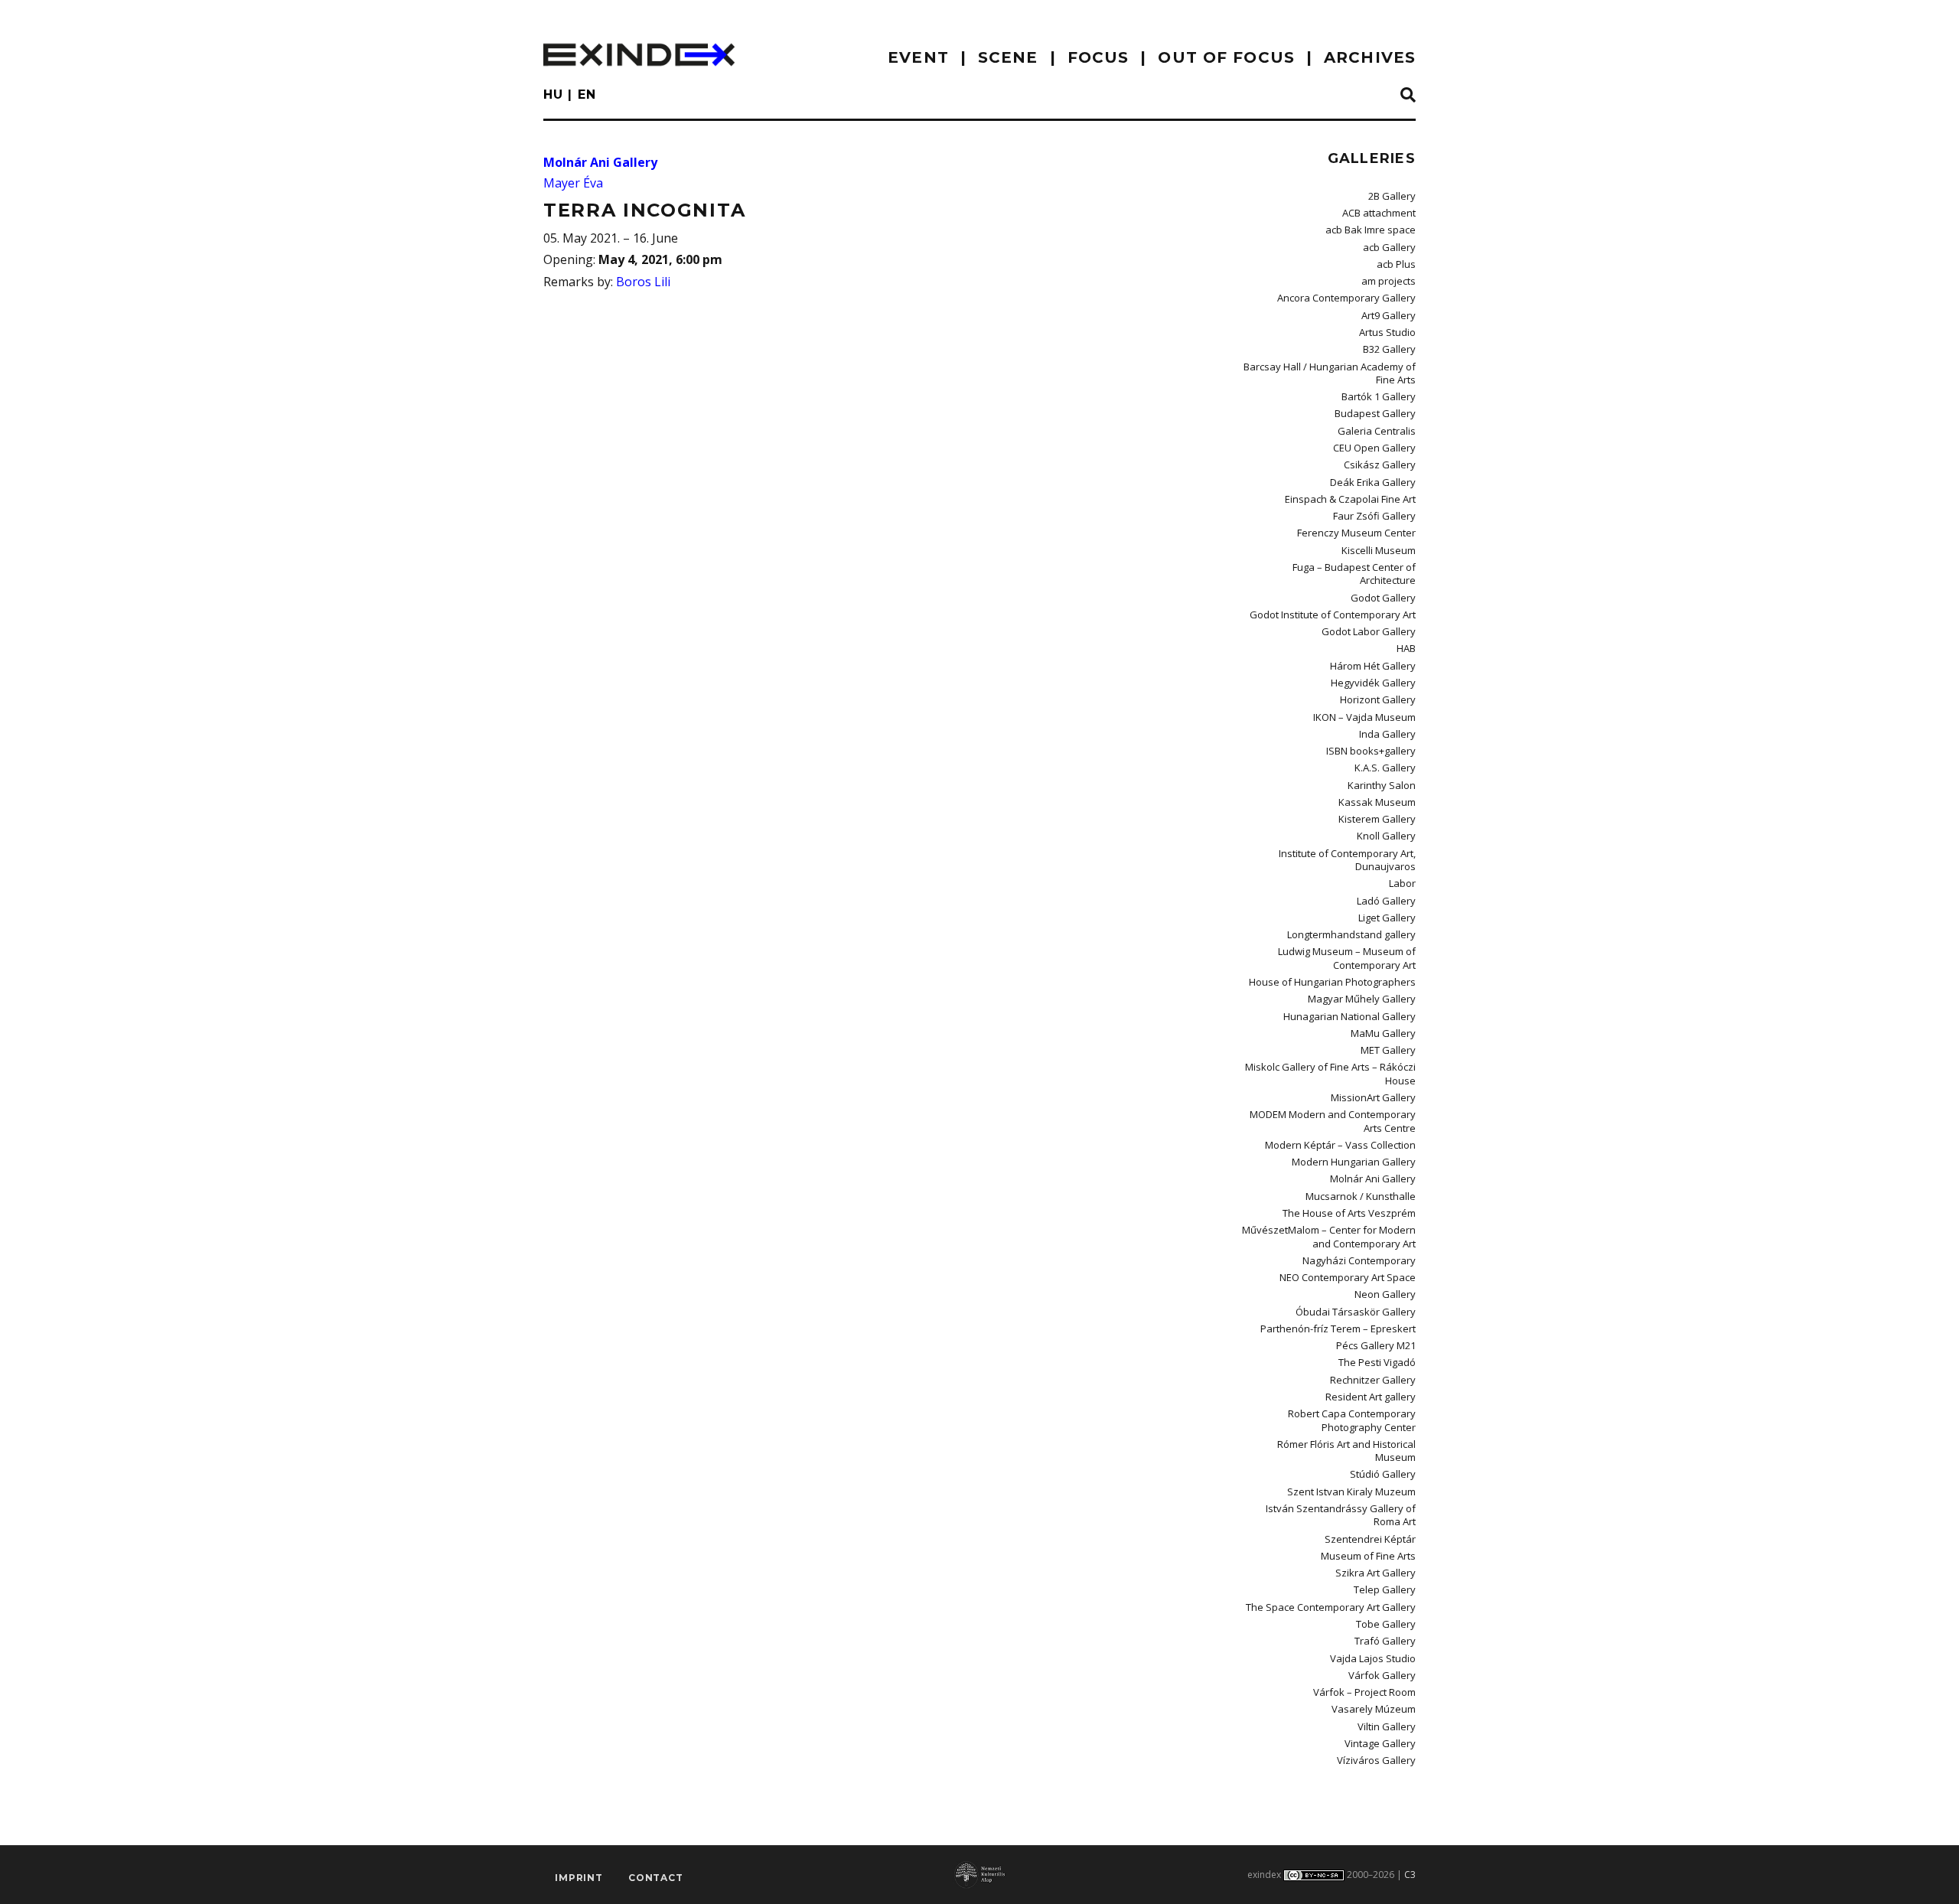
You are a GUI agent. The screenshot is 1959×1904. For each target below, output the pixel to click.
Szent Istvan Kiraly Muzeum (1351, 1492)
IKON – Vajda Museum (1364, 717)
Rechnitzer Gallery (1373, 1380)
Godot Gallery (1383, 598)
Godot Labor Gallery (1369, 631)
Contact (656, 1878)
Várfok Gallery (1382, 1675)
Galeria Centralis (1377, 431)
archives (1370, 57)
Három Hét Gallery (1373, 666)
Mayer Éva (573, 183)
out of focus (1226, 57)
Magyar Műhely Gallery (1362, 999)
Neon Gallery (1385, 1294)
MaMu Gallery (1383, 1033)
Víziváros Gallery (1376, 1760)
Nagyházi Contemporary (1359, 1260)
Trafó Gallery (1385, 1641)
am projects (1389, 281)
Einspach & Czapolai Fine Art (1350, 499)
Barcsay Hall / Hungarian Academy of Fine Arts (1330, 373)
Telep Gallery (1385, 1589)
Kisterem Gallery (1377, 819)
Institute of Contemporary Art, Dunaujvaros (1347, 860)
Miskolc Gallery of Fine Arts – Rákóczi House (1330, 1073)
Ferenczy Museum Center (1356, 533)
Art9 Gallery (1389, 315)
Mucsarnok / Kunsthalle (1361, 1196)
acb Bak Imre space (1371, 230)
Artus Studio (1387, 332)
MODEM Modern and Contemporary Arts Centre (1333, 1121)
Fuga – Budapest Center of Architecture (1354, 574)
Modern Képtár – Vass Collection (1340, 1145)
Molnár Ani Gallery (600, 162)
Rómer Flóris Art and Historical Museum (1346, 1451)
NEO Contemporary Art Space (1348, 1277)
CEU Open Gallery (1374, 448)
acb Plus (1396, 264)
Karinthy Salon (1382, 785)
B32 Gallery (1389, 349)
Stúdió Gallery (1383, 1474)
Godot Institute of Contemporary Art (1333, 615)
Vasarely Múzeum (1374, 1709)
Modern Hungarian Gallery (1354, 1162)
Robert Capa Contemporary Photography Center (1352, 1420)
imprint (579, 1878)
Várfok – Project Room (1364, 1692)
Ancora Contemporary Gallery (1346, 298)
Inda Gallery (1387, 734)
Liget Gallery (1387, 918)
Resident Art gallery (1371, 1397)
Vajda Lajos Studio (1373, 1658)
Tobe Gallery (1386, 1624)
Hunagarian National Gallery (1349, 1016)
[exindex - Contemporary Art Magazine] (639, 55)
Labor (1402, 883)
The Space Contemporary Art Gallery (1331, 1607)
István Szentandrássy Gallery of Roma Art (1341, 1515)
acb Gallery (1389, 247)
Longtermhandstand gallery (1351, 934)
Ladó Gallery (1386, 901)
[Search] (1408, 96)
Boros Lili (643, 282)
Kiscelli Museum (1379, 550)
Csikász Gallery (1380, 465)
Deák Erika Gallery (1373, 482)
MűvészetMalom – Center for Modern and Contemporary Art (1329, 1236)
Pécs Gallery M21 (1376, 1345)
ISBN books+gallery (1371, 751)
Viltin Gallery (1387, 1726)
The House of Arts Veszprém (1349, 1213)
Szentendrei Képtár (1370, 1539)
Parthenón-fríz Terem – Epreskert (1338, 1329)
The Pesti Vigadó (1377, 1362)
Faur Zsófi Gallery (1374, 516)
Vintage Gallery (1380, 1743)
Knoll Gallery (1386, 836)
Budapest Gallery (1375, 413)
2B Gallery (1392, 196)
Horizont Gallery (1378, 699)
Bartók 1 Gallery (1379, 396)
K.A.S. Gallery (1385, 768)
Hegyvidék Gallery (1373, 683)
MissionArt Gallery (1373, 1097)
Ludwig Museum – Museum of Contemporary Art (1347, 958)
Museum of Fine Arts (1368, 1556)
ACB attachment (1379, 213)
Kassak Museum (1377, 802)
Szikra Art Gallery (1376, 1573)
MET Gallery (1388, 1050)
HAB (1406, 648)
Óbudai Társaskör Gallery (1356, 1312)
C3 (1410, 1875)
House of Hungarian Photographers (1332, 982)
